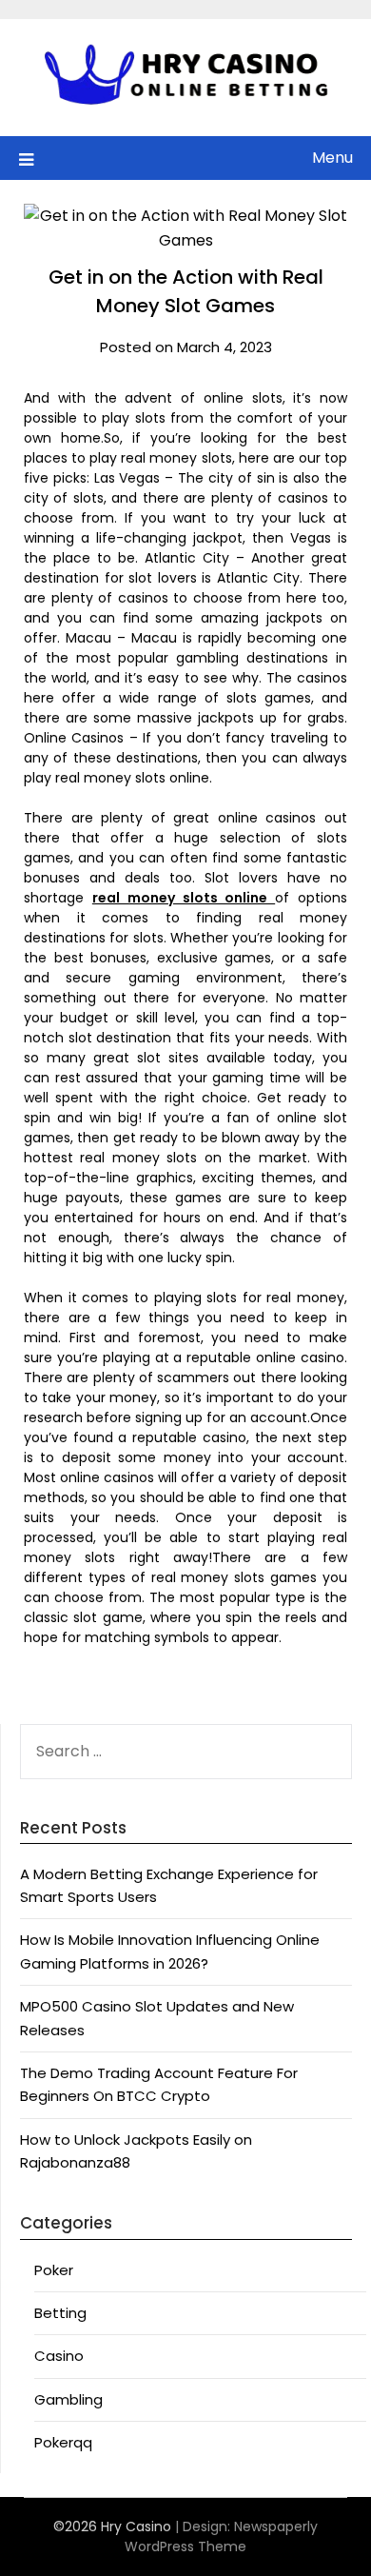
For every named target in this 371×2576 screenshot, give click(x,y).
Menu (332, 158)
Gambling (68, 2399)
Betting (60, 2313)
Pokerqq (63, 2442)
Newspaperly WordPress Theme (221, 2536)
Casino (59, 2356)
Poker (54, 2270)
